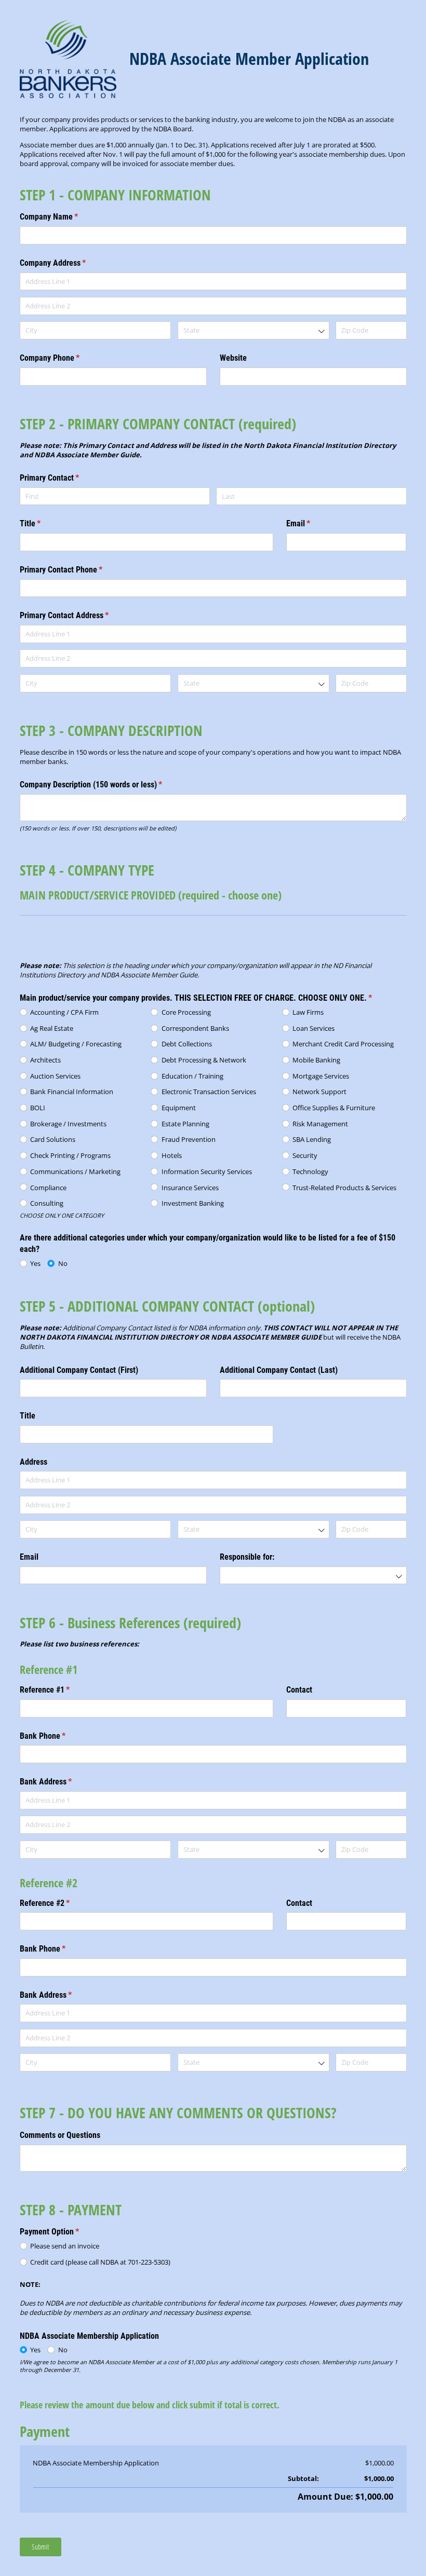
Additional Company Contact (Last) (279, 1370)
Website (233, 358)
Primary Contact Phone (75, 570)
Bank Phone (57, 1736)
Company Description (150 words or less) (105, 785)
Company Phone (64, 358)
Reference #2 (59, 1903)
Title (44, 523)
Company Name (63, 217)
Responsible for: (247, 1557)
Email (312, 523)
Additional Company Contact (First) (79, 1370)
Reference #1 (59, 1690)
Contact (299, 1690)
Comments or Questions (60, 2135)
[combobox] (254, 330)
